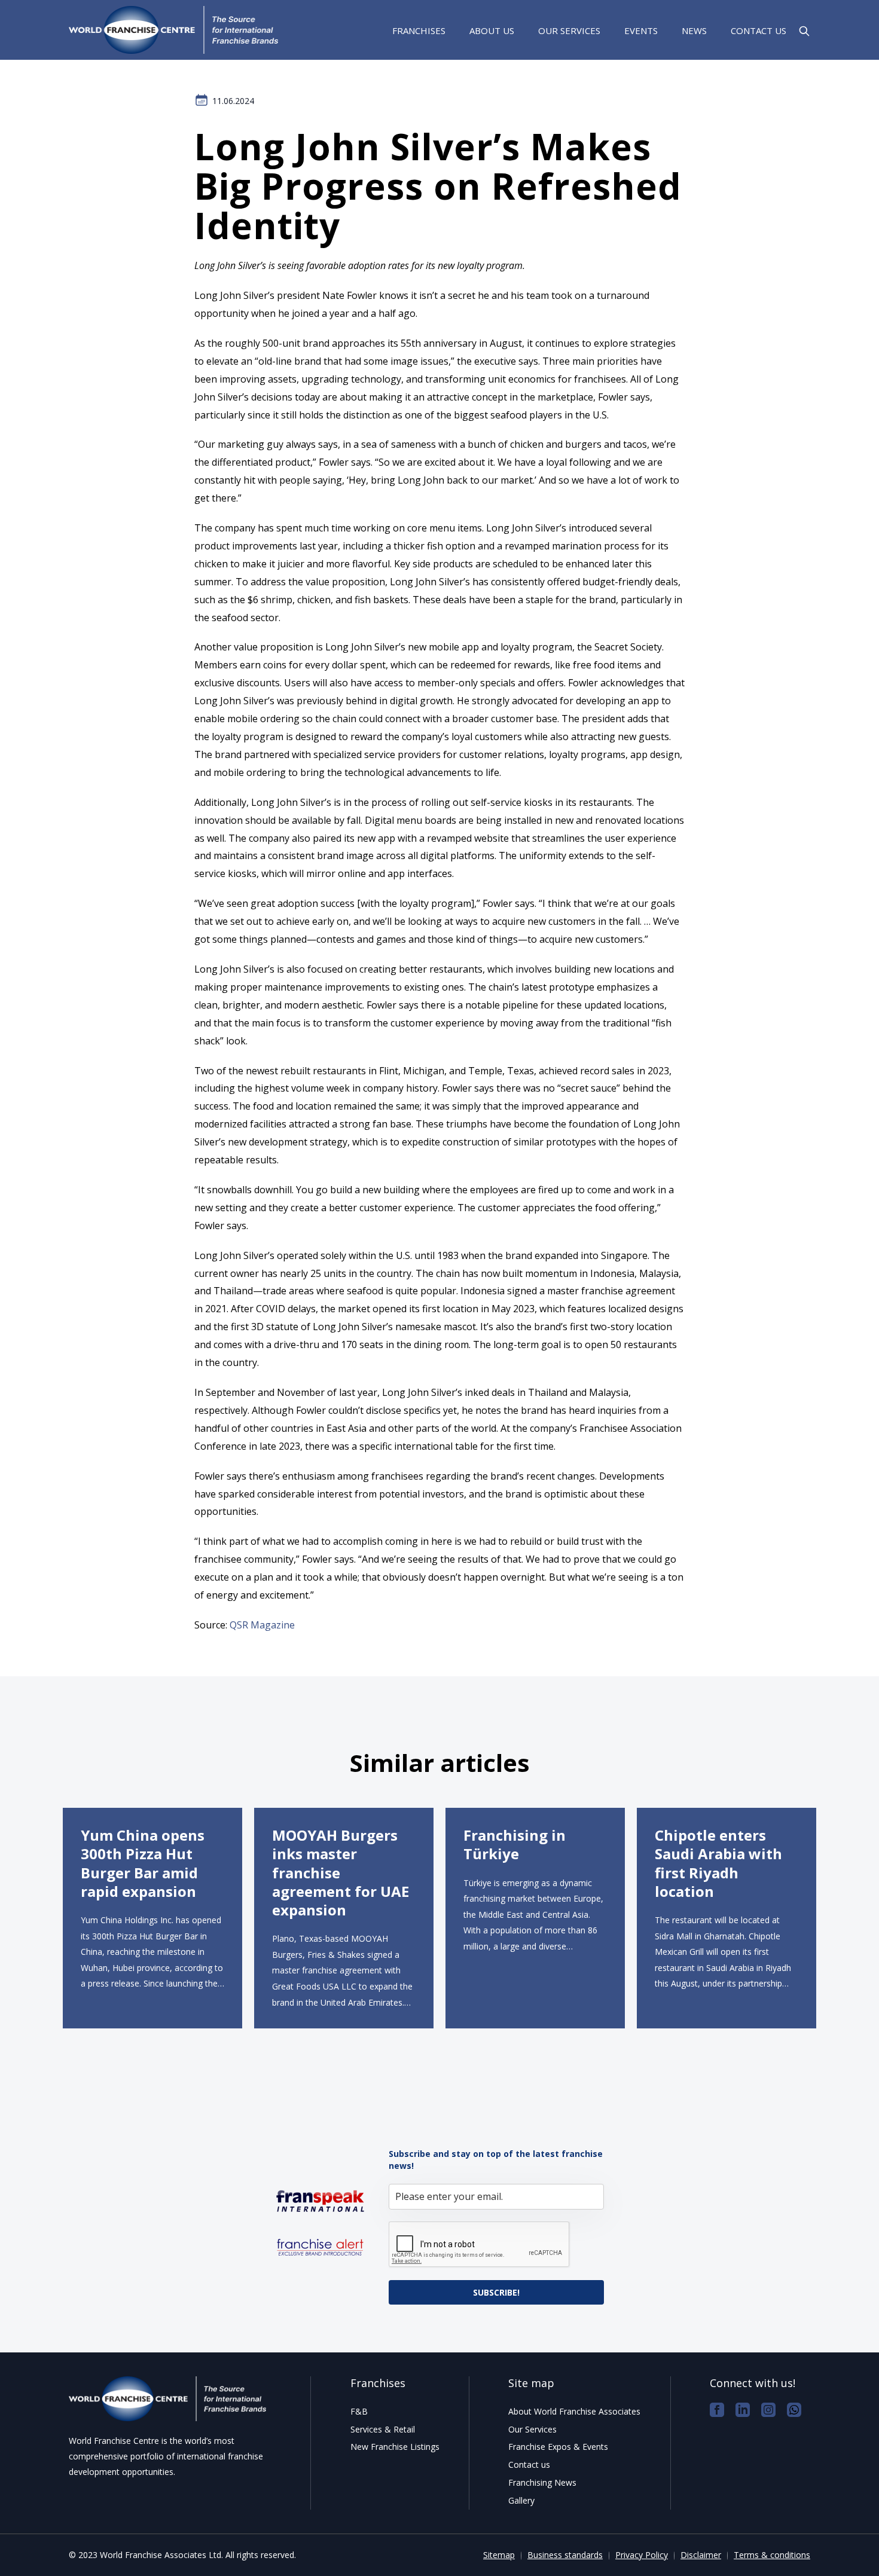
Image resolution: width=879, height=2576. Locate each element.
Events (641, 30)
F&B (359, 2411)
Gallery (521, 2500)
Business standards (565, 2555)
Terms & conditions (772, 2555)
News (694, 30)
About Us (492, 30)
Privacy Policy (642, 2555)
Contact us (759, 30)
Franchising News (542, 2482)
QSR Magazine (262, 1625)
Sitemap (499, 2555)
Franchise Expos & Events (558, 2447)
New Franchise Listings (395, 2447)
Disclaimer (701, 2555)
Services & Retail (383, 2429)
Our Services (569, 30)
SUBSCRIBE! (496, 2292)
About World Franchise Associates (574, 2411)
